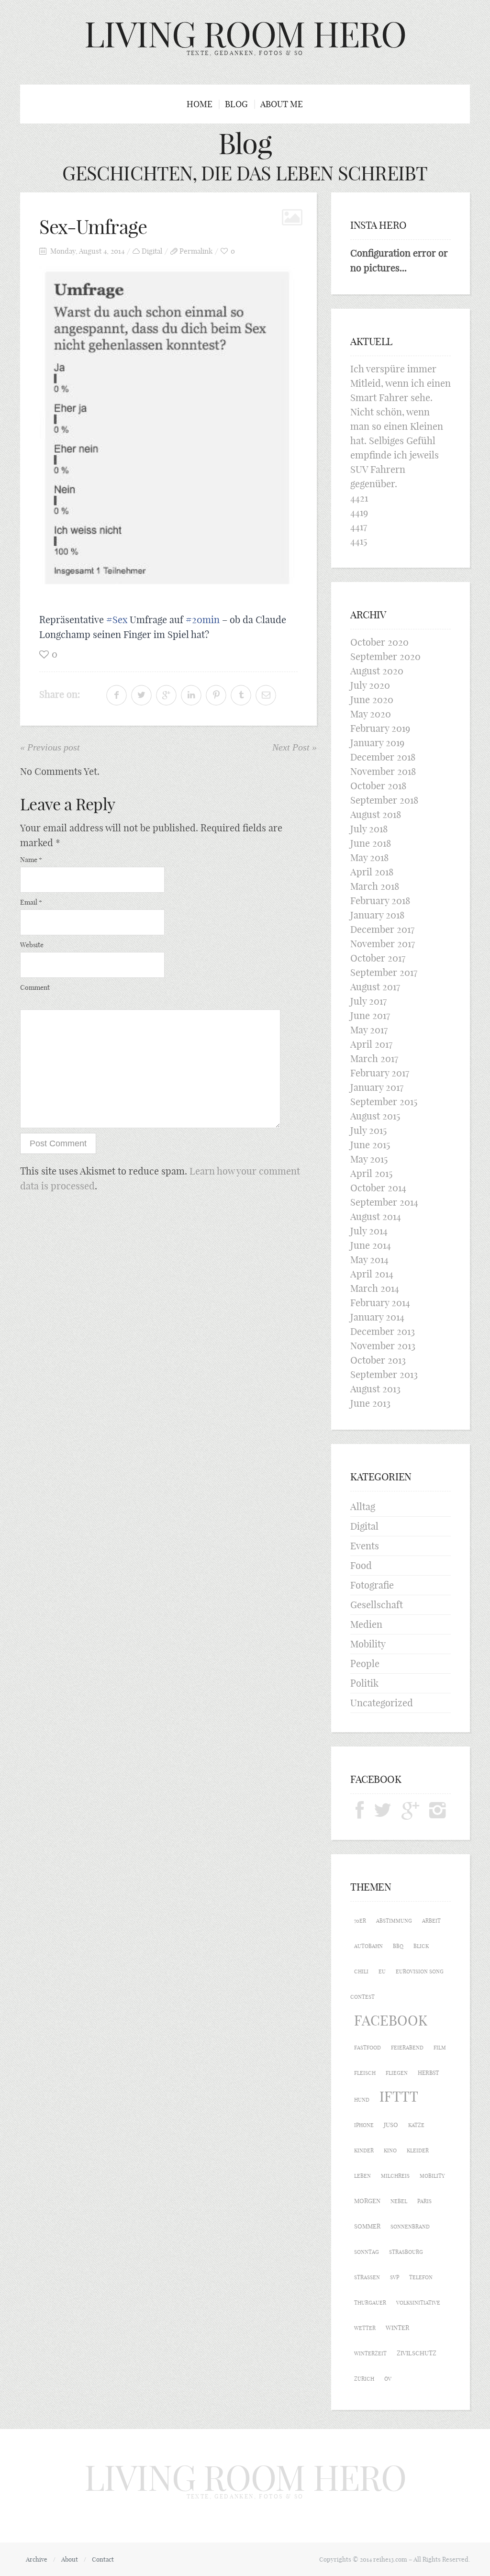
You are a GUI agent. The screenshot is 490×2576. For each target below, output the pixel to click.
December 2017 (382, 929)
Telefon (421, 2277)
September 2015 (384, 1102)
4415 (359, 541)
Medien (366, 1624)
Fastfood (367, 2048)
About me (282, 104)
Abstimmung (394, 1921)
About (70, 2559)
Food (361, 1565)
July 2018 (369, 829)
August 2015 (375, 1116)
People (365, 1663)
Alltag (363, 1506)
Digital (152, 251)
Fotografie (372, 1585)
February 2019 (380, 728)
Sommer (367, 2226)
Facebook (391, 2021)
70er (360, 1921)
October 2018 (378, 786)
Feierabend (407, 2048)
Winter (397, 2328)
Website (32, 945)
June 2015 (370, 1145)
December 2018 (383, 757)
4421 (359, 498)
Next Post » (295, 747)
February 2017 (380, 1073)
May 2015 (369, 1159)
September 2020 (385, 656)
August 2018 (376, 814)
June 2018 (371, 843)
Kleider (418, 2150)
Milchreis (395, 2176)
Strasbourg (406, 2252)
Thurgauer (370, 2303)
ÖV (388, 2379)
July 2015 (368, 1130)
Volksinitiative (418, 2303)
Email (31, 902)
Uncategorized (382, 1703)
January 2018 (377, 915)
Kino (390, 2150)
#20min (203, 620)
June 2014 (371, 1245)
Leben (362, 2176)
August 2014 (376, 1216)
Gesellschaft (377, 1605)
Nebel (399, 2201)
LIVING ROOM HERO (245, 34)
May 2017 (369, 1030)
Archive (37, 2559)
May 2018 (369, 857)
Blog (236, 104)
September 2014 (384, 1202)
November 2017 (383, 944)
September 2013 (384, 1374)
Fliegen (397, 2073)
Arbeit (431, 1921)
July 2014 (369, 1231)
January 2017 (377, 1087)
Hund (362, 2100)
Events (365, 1546)
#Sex (117, 620)
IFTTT (399, 2097)
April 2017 (371, 1044)
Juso (391, 2125)
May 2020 (371, 714)
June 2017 (370, 1015)
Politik (364, 1683)
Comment (35, 987)
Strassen (367, 2277)
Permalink (196, 251)
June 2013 (370, 1403)
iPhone (364, 2125)
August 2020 (377, 671)
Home (200, 104)
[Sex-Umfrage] (168, 432)
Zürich (364, 2379)
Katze (416, 2125)
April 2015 (371, 1173)
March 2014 (375, 1288)
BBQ (398, 1946)
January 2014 (377, 1317)
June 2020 (372, 700)
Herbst (428, 2073)
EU (382, 1971)
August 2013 (375, 1389)
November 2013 (383, 1346)
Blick (421, 1946)
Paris (424, 2201)
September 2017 (384, 972)
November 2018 (383, 771)
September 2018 (384, 800)
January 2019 (377, 743)
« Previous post (50, 747)
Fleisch (365, 2073)
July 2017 (368, 1001)
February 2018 (380, 901)
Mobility (368, 1644)
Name (31, 860)
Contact (103, 2559)
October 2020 (379, 642)
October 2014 (378, 1188)
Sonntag (367, 2252)
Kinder (364, 2150)
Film (440, 2048)
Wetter (365, 2328)
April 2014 (372, 1274)
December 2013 (383, 1331)
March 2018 (375, 886)
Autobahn (368, 1946)
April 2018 (372, 872)
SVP (395, 2277)
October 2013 (378, 1360)
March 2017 (374, 1058)
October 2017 (378, 958)
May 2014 (369, 1260)
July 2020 (370, 685)
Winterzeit (370, 2353)
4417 (359, 527)
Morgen (367, 2201)
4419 (359, 512)
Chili (361, 1971)
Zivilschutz (417, 2353)
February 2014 (380, 1303)
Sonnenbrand (410, 2227)
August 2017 (375, 987)
